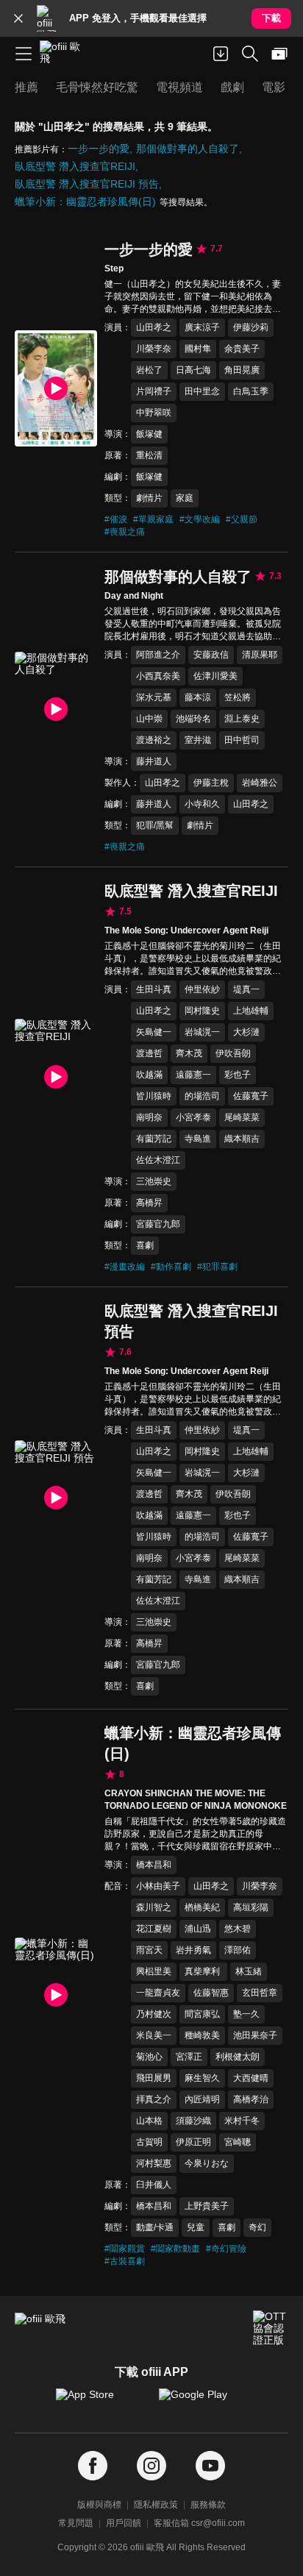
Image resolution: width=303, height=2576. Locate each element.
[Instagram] (151, 2466)
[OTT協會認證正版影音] (271, 2328)
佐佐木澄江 (158, 1160)
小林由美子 (158, 1886)
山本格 (149, 2121)
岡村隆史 (202, 1011)
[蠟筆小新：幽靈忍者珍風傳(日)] (56, 1996)
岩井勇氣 (193, 1950)
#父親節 (242, 519)
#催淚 (116, 519)
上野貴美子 (207, 2206)
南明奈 (149, 1117)
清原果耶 (260, 655)
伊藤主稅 (211, 783)
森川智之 (154, 1907)
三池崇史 (154, 1181)
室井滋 (198, 740)
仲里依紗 (202, 989)
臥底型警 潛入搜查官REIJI (75, 166)
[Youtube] (210, 2466)
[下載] (221, 54)
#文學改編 (200, 519)
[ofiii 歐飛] (65, 54)
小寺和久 (202, 804)
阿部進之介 (158, 655)
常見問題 (76, 2523)
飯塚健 (149, 434)
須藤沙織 (193, 2121)
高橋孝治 (251, 2099)
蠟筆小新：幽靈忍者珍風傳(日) (85, 202)
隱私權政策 (156, 2505)
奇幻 (257, 2227)
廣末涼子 (202, 327)
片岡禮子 (154, 391)
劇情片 (149, 498)
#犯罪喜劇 (217, 1267)
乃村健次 (154, 2014)
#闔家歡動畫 (175, 2249)
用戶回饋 (124, 2523)
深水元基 (154, 697)
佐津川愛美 (215, 676)
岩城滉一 (202, 1032)
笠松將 (238, 697)
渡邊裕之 (154, 740)
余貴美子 (242, 349)
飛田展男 (154, 2078)
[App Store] (100, 2402)
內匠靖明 (202, 2099)
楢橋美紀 (202, 1907)
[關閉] (18, 18)
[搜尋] (250, 54)
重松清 (149, 455)
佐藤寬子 (251, 1096)
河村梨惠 (154, 2163)
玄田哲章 (260, 1993)
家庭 (185, 498)
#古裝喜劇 (125, 2261)
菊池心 (149, 2057)
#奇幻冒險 (226, 2249)
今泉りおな (207, 2163)
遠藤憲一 (193, 1075)
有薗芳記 (154, 1139)
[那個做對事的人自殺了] (56, 710)
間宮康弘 (202, 2014)
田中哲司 (242, 740)
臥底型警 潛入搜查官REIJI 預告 (87, 184)
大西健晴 (251, 2078)
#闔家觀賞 (125, 2249)
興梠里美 (154, 1971)
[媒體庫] (279, 54)
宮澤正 (189, 2057)
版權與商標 (99, 2505)
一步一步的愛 (99, 149)
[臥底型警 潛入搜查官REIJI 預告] (56, 1498)
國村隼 (198, 349)
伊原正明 (193, 2142)
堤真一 (246, 989)
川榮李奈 (154, 349)
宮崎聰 (238, 2142)
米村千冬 (242, 2121)
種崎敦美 (202, 2035)
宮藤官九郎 (158, 1224)
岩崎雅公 (260, 783)
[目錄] (24, 54)
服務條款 (208, 2505)
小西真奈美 (158, 676)
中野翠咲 (154, 413)
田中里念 (202, 391)
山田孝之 (154, 327)
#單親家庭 (153, 519)
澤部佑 (238, 1950)
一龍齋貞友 (158, 1993)
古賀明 (149, 2142)
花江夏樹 (154, 1929)
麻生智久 (202, 2078)
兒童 (196, 2227)
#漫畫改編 (125, 1267)
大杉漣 (246, 1032)
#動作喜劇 (171, 1267)
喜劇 (145, 1245)
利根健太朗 (238, 2057)
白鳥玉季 (251, 391)
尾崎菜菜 (242, 1117)
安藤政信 (211, 655)
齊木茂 (189, 1053)
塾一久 (246, 2014)
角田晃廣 (242, 370)
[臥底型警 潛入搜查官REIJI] (56, 1077)
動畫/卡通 (155, 2227)
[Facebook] (93, 2466)
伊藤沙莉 (251, 327)
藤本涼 (198, 697)
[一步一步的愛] (56, 388)
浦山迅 (198, 1929)
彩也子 (238, 1075)
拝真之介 (154, 2099)
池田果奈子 (255, 2035)
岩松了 (149, 370)
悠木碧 (238, 1929)
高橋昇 (149, 1203)
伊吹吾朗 (233, 1053)
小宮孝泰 (193, 1117)
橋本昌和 (154, 1865)
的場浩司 (202, 1096)
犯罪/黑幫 (155, 825)
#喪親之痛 (125, 532)
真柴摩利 (203, 1971)
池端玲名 (193, 719)
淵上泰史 (242, 719)
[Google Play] (203, 2402)
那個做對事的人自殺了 (188, 149)
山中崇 (149, 719)
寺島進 (198, 1139)
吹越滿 (149, 1075)
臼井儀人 (154, 2185)
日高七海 (193, 370)
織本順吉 (242, 1139)
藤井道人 (154, 761)
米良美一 (154, 2035)
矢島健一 (154, 1032)
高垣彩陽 (251, 1907)
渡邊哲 (149, 1053)
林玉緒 (249, 1971)
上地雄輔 (251, 1011)
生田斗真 (154, 989)
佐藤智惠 (211, 1993)
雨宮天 (149, 1950)
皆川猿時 (154, 1096)
